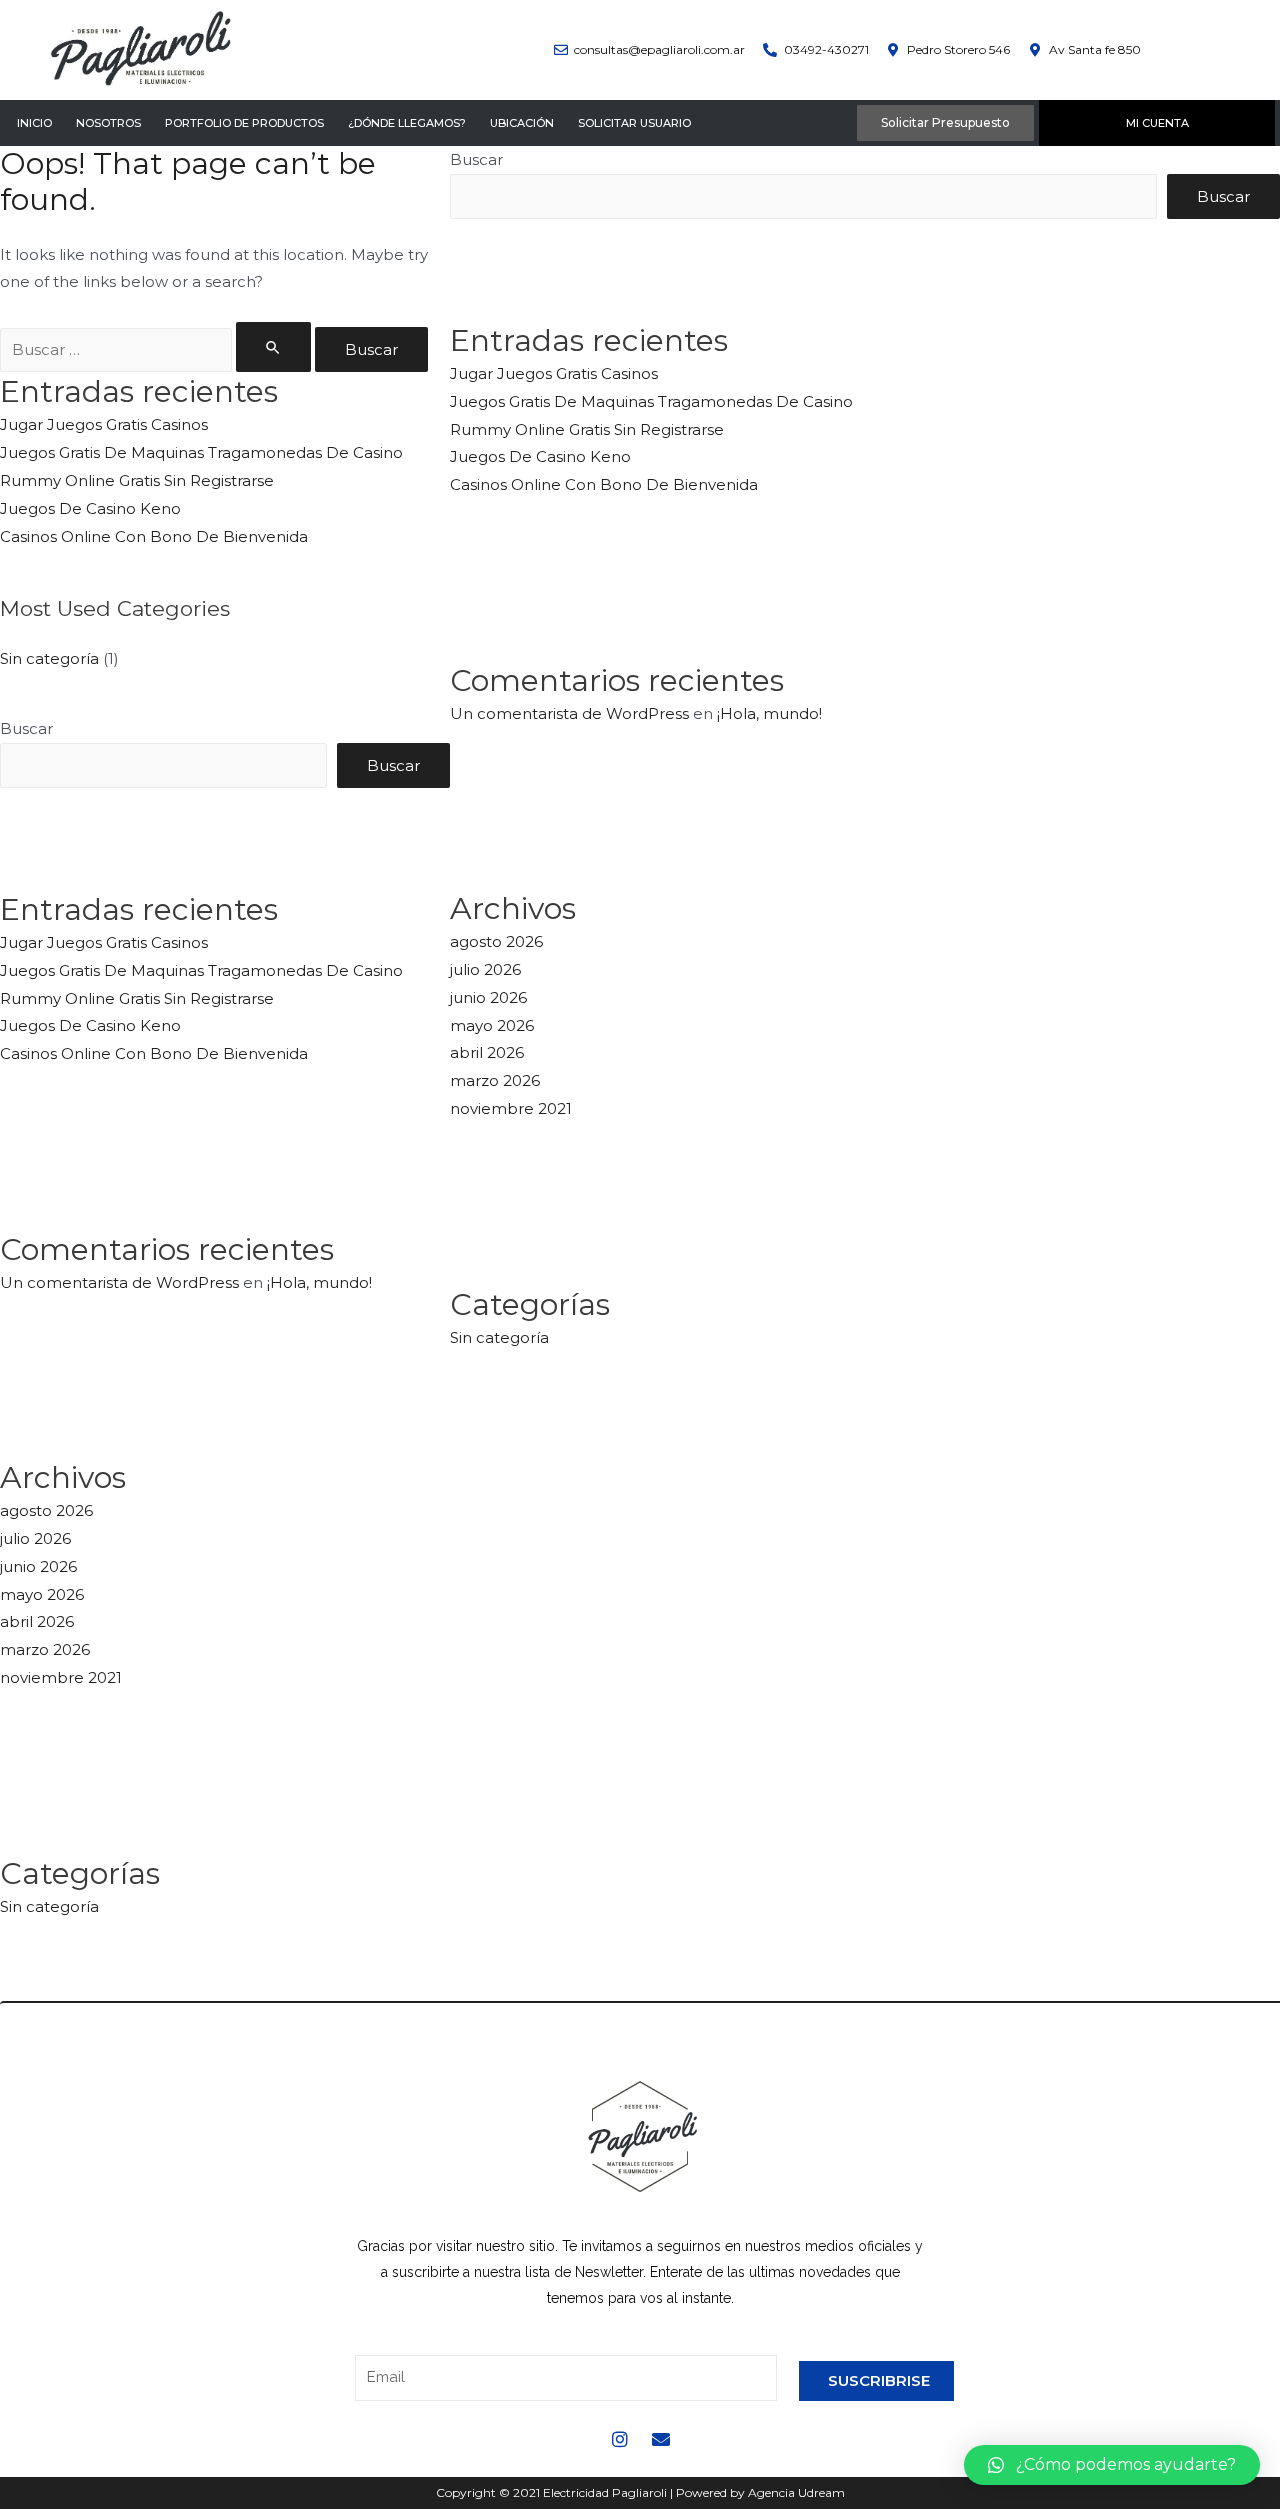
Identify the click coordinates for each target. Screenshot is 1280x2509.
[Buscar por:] (157, 349)
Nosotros (108, 123)
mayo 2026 (42, 1594)
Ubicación (522, 123)
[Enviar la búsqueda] (274, 347)
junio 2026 (38, 1566)
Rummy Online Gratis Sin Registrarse (137, 480)
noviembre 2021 (61, 1677)
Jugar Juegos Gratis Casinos (104, 424)
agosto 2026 (46, 1510)
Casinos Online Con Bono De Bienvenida (154, 536)
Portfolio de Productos (244, 123)
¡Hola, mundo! (319, 1282)
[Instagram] (620, 2439)
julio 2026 (35, 1538)
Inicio (34, 123)
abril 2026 (37, 1621)
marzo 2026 (45, 1649)
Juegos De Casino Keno (90, 508)
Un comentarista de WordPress (119, 1282)
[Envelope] (661, 2439)
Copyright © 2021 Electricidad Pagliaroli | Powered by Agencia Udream (640, 2492)
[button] (1112, 2465)
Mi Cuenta (1157, 123)
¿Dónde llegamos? (407, 123)
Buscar (26, 728)
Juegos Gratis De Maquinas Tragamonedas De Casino (201, 452)
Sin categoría (49, 658)
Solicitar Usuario (634, 123)
